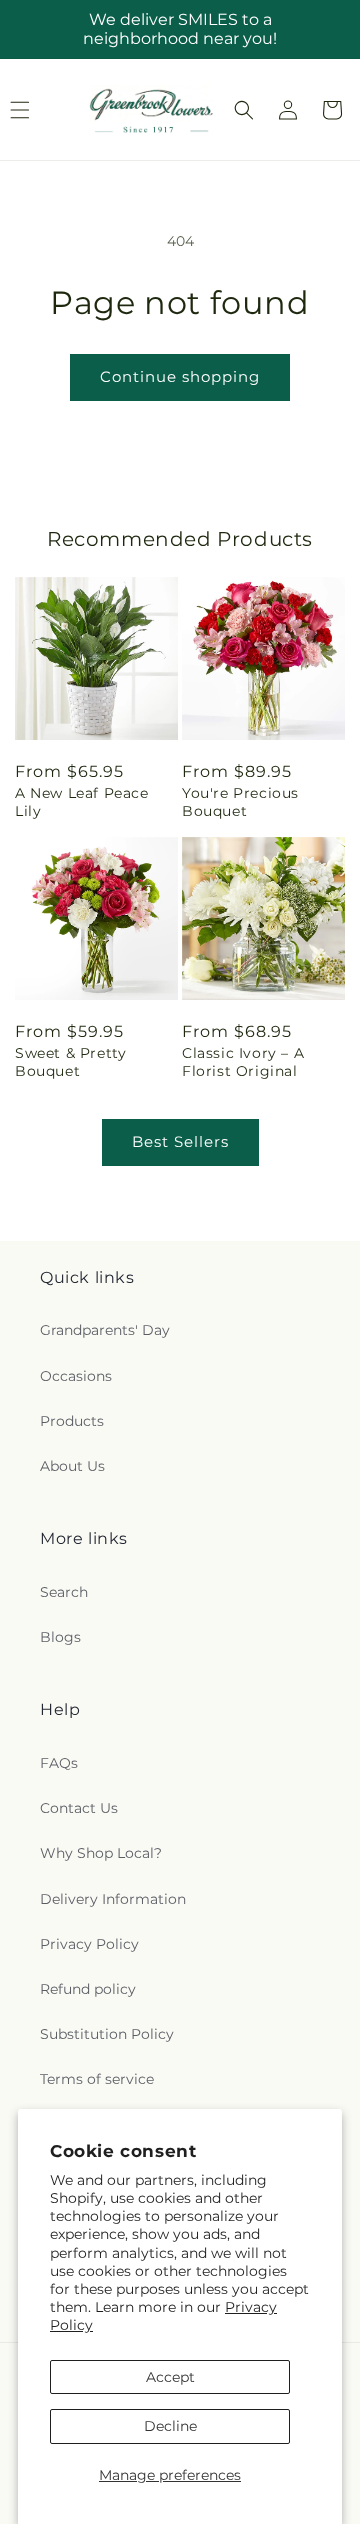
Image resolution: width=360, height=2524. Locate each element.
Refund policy (88, 1989)
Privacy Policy (89, 1944)
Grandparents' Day (105, 1330)
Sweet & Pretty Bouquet (70, 1062)
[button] (244, 110)
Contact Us (79, 1808)
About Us (72, 1466)
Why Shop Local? (101, 1853)
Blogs (60, 1637)
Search (64, 1592)
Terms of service (97, 2079)
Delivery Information (113, 1899)
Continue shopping (180, 376)
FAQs (59, 1763)
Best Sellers (180, 1141)
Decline (170, 2426)
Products (72, 1421)
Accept (170, 2377)
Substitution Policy (107, 2034)
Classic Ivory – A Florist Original (243, 1062)
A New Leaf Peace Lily (82, 802)
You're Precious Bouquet (240, 802)
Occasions (76, 1376)
